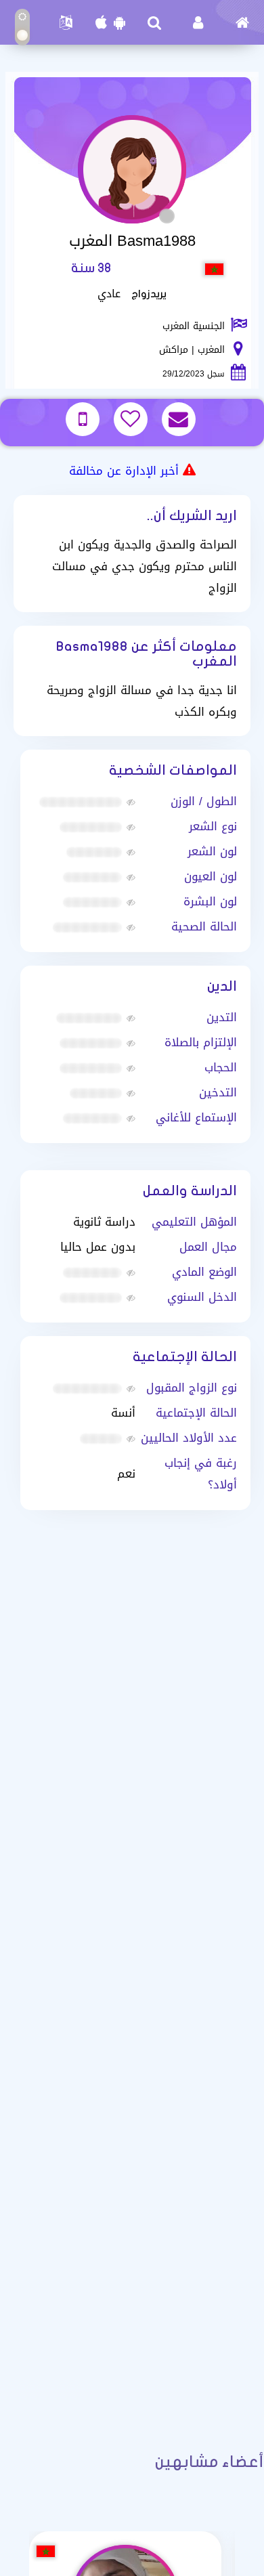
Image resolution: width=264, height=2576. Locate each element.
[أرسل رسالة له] (180, 421)
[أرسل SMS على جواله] (84, 421)
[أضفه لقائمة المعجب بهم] (132, 421)
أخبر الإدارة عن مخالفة (124, 471)
